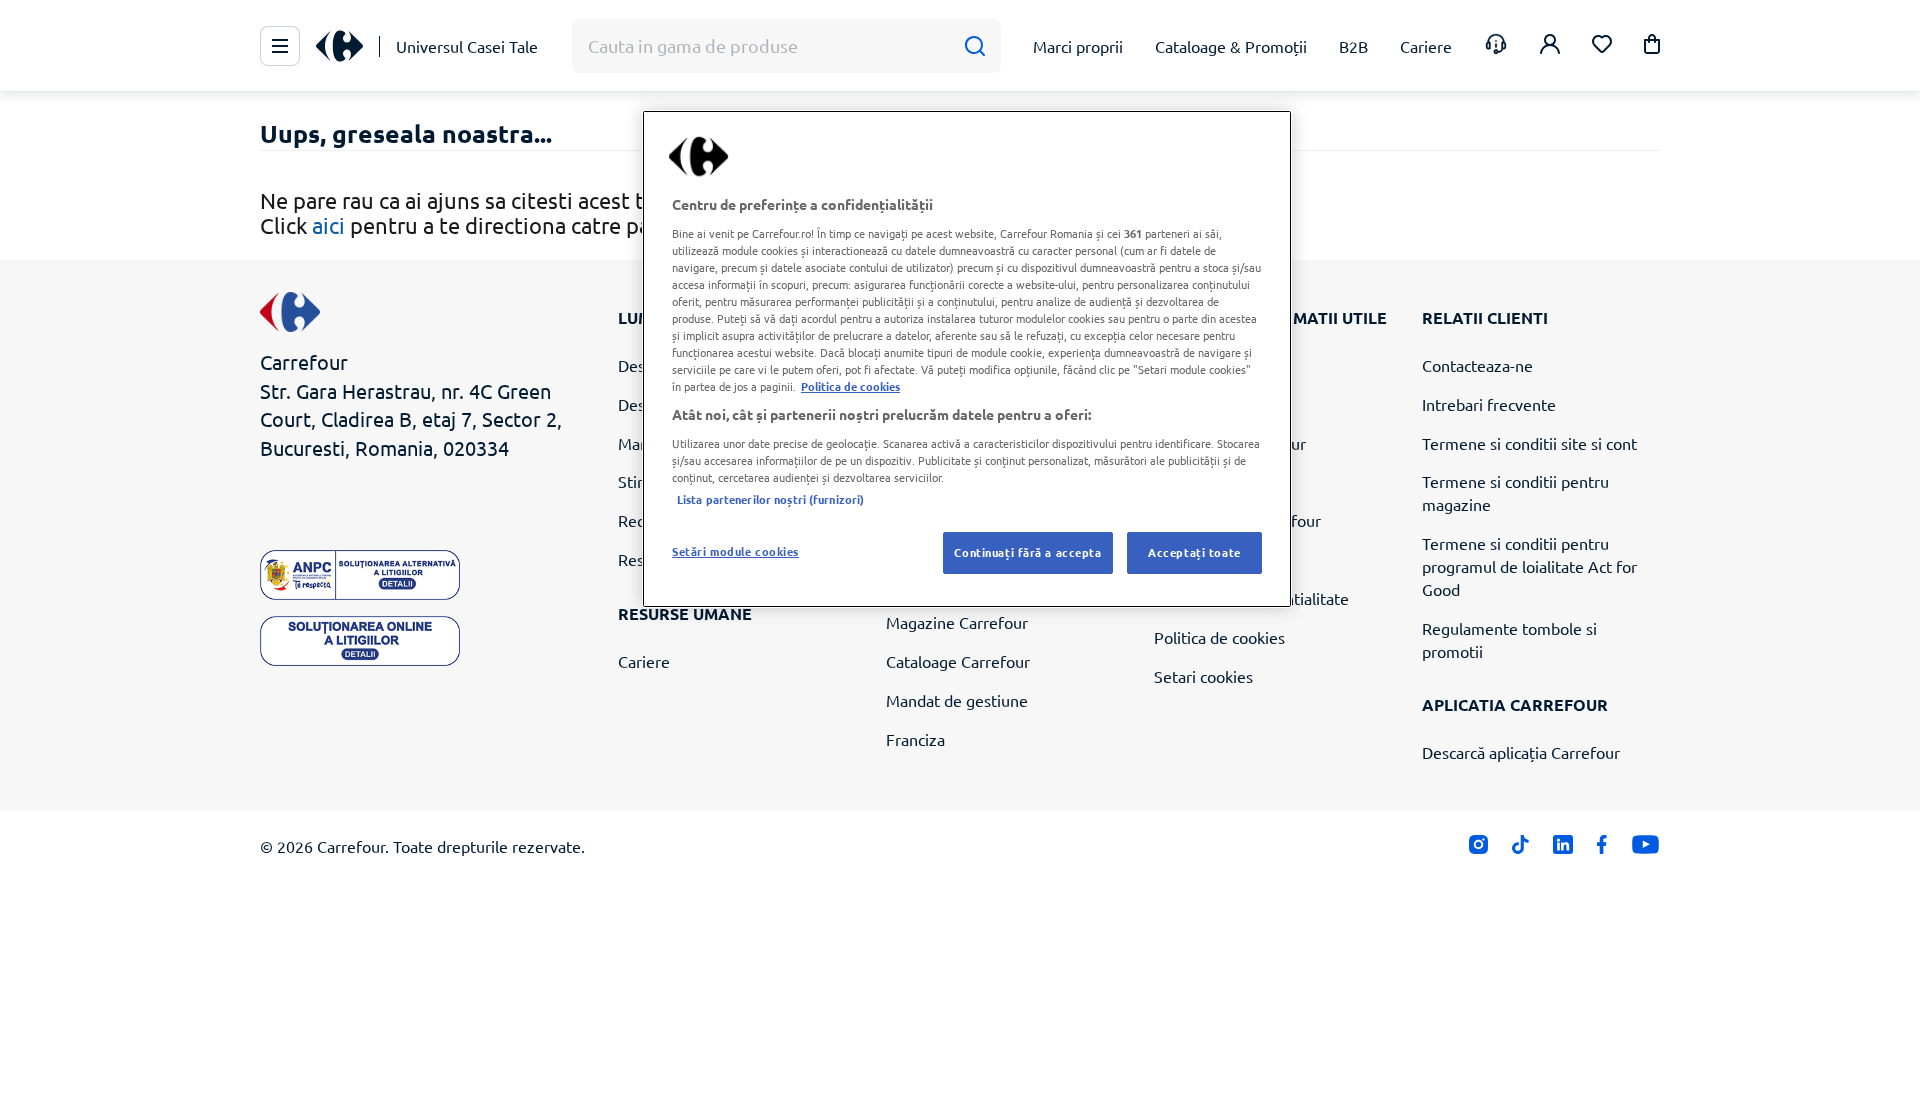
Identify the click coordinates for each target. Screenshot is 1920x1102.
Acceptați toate (1194, 552)
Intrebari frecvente (1489, 404)
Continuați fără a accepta (1027, 552)
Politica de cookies (1219, 637)
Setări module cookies (735, 551)
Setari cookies (1203, 676)
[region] (967, 359)
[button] (1652, 47)
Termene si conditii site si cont (1529, 443)
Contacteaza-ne (1477, 365)
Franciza (915, 739)
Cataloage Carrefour (958, 661)
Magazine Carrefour (957, 622)
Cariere (644, 661)
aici (328, 225)
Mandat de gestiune (957, 700)
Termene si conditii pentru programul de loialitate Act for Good (1529, 566)
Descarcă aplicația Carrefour (1521, 752)
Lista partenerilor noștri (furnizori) (770, 499)
